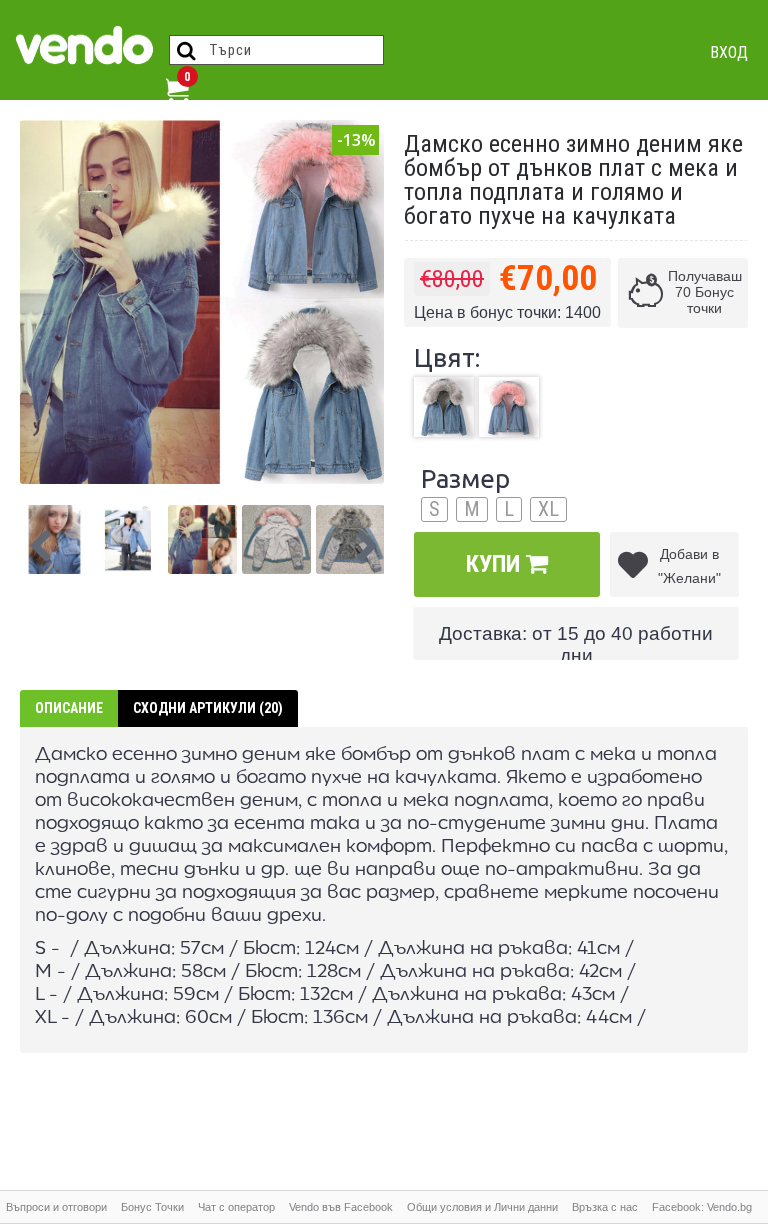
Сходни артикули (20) (208, 708)
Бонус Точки (152, 1207)
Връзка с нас (605, 1207)
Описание (69, 708)
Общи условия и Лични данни (482, 1207)
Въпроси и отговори (56, 1207)
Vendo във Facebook (341, 1207)
